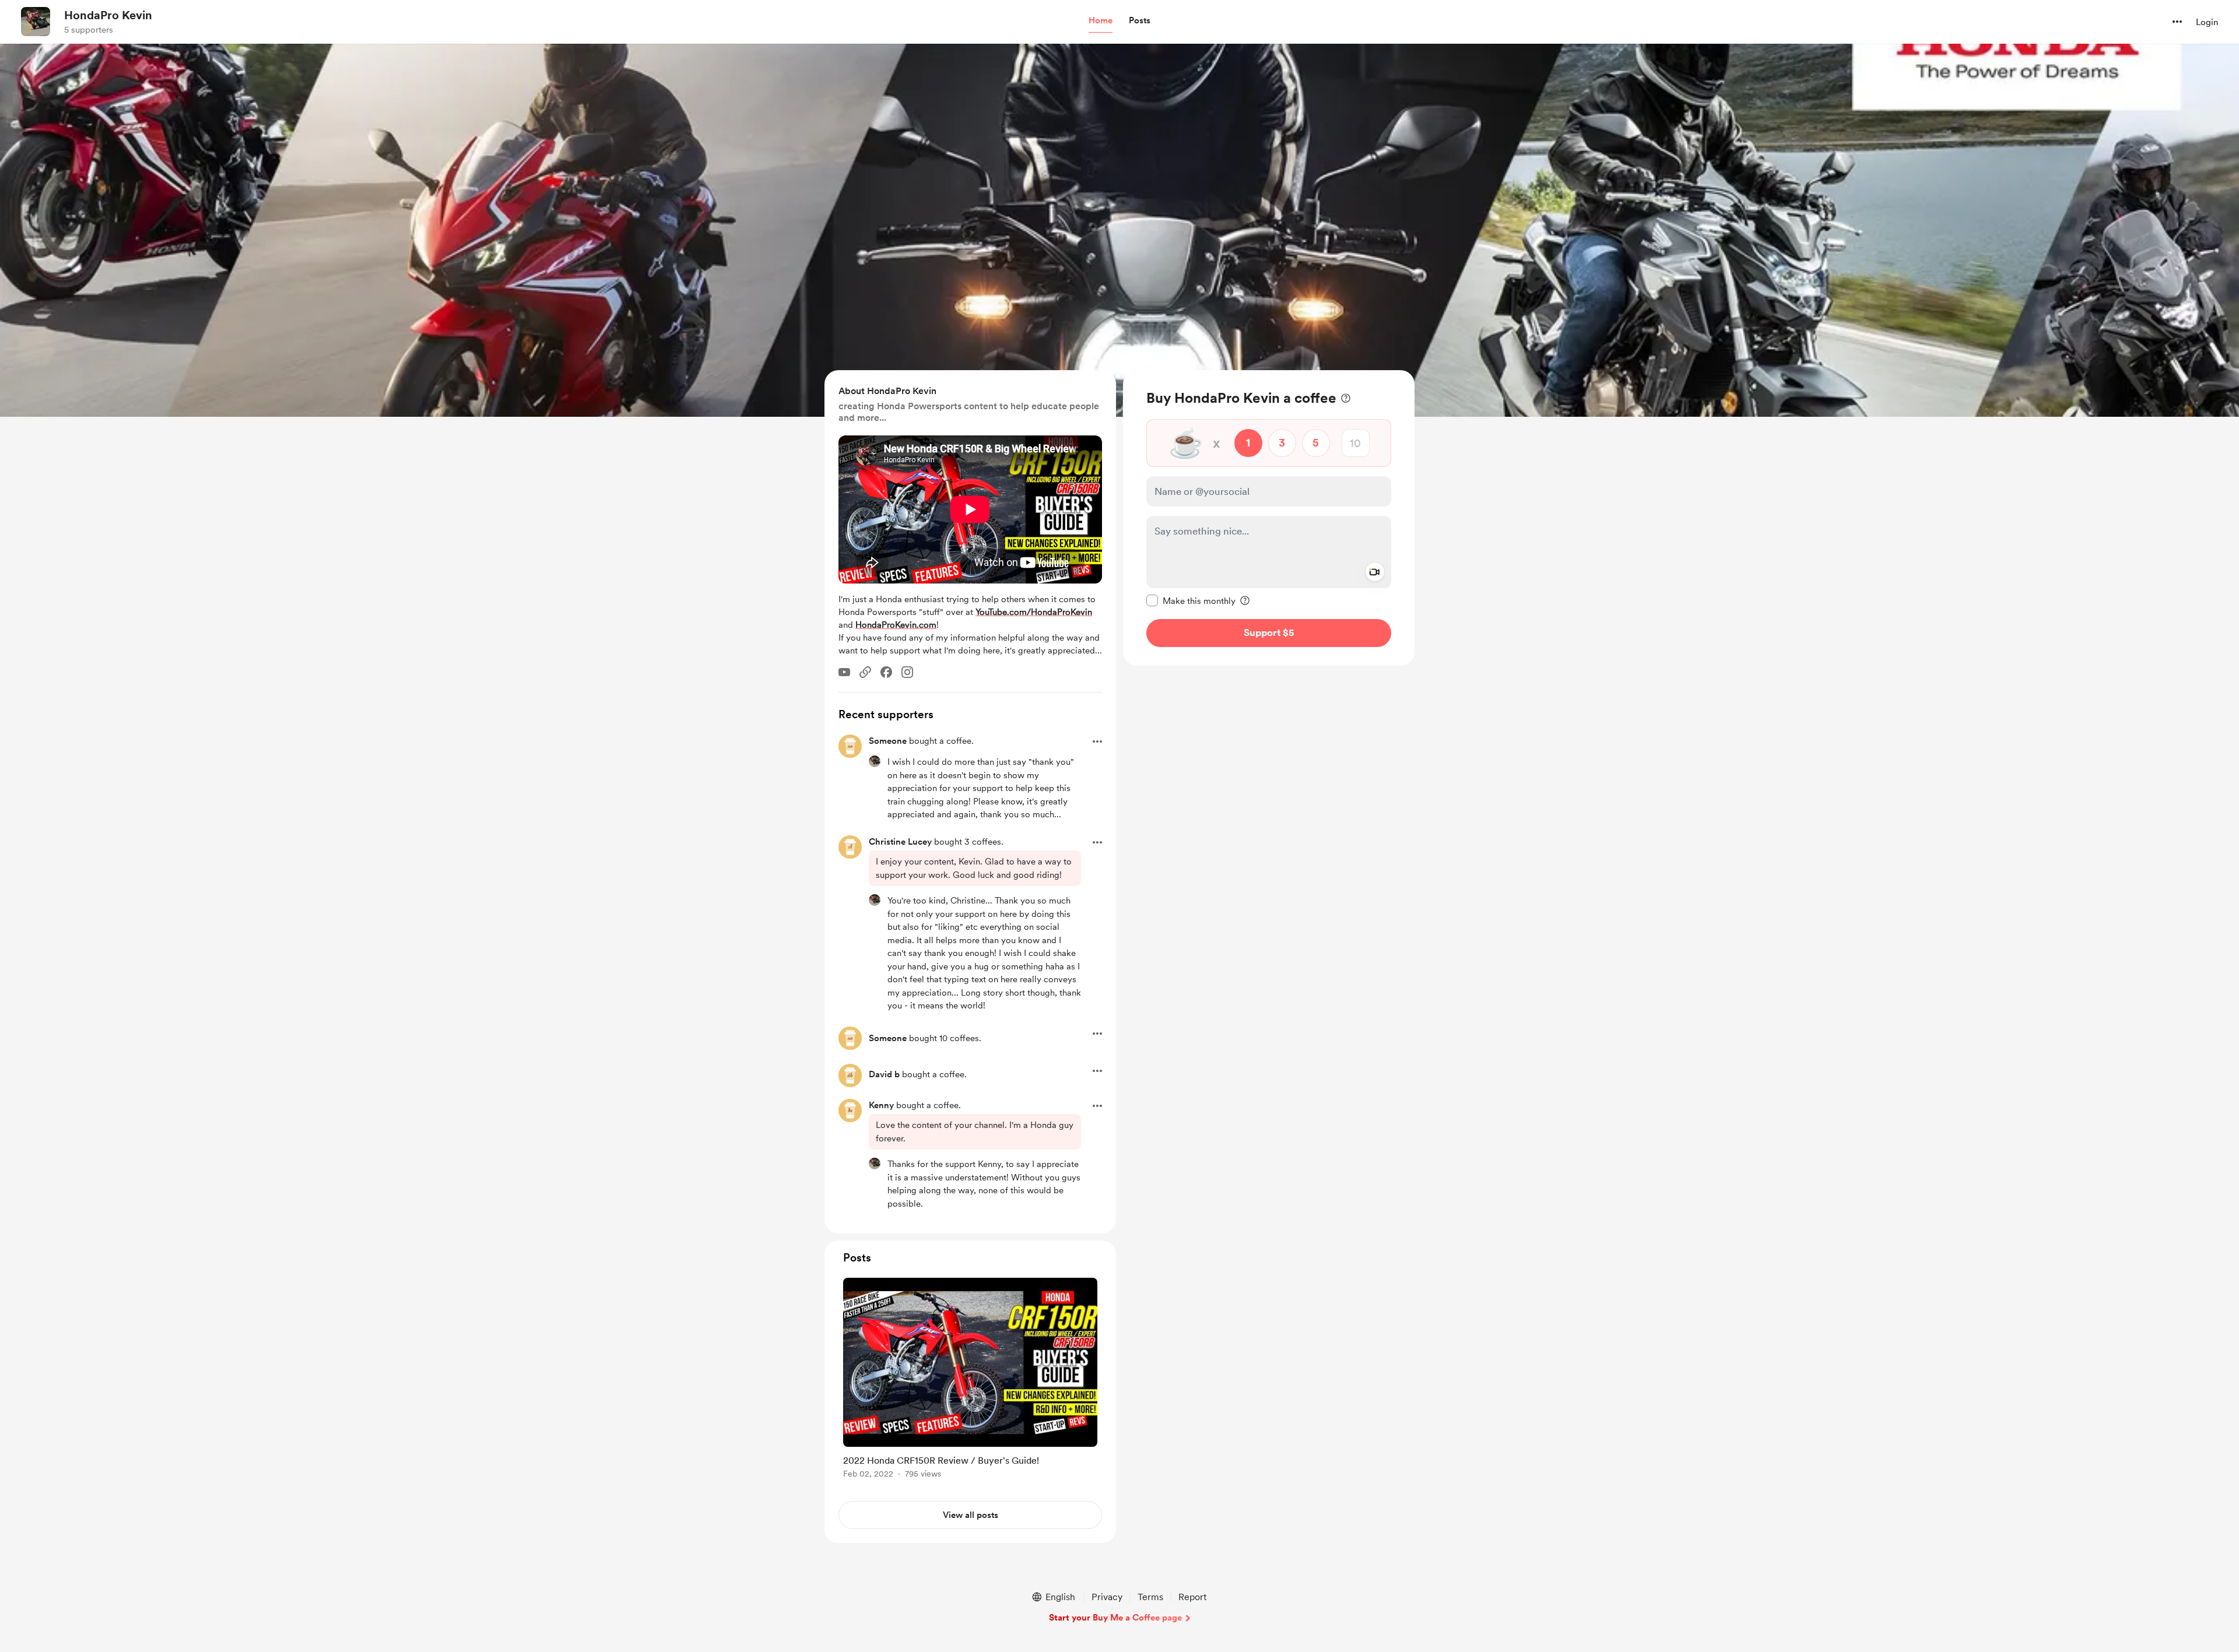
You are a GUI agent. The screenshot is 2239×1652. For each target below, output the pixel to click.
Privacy (1107, 1597)
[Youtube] (844, 672)
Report (1192, 1597)
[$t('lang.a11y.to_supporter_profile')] (875, 761)
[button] (1101, 21)
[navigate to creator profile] (36, 22)
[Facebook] (886, 672)
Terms (1150, 1597)
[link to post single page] (970, 1380)
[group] (970, 1380)
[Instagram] (907, 672)
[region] (1269, 518)
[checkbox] (1191, 600)
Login (2207, 22)
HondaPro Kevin (108, 15)
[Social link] (865, 672)
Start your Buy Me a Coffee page (1115, 1618)
